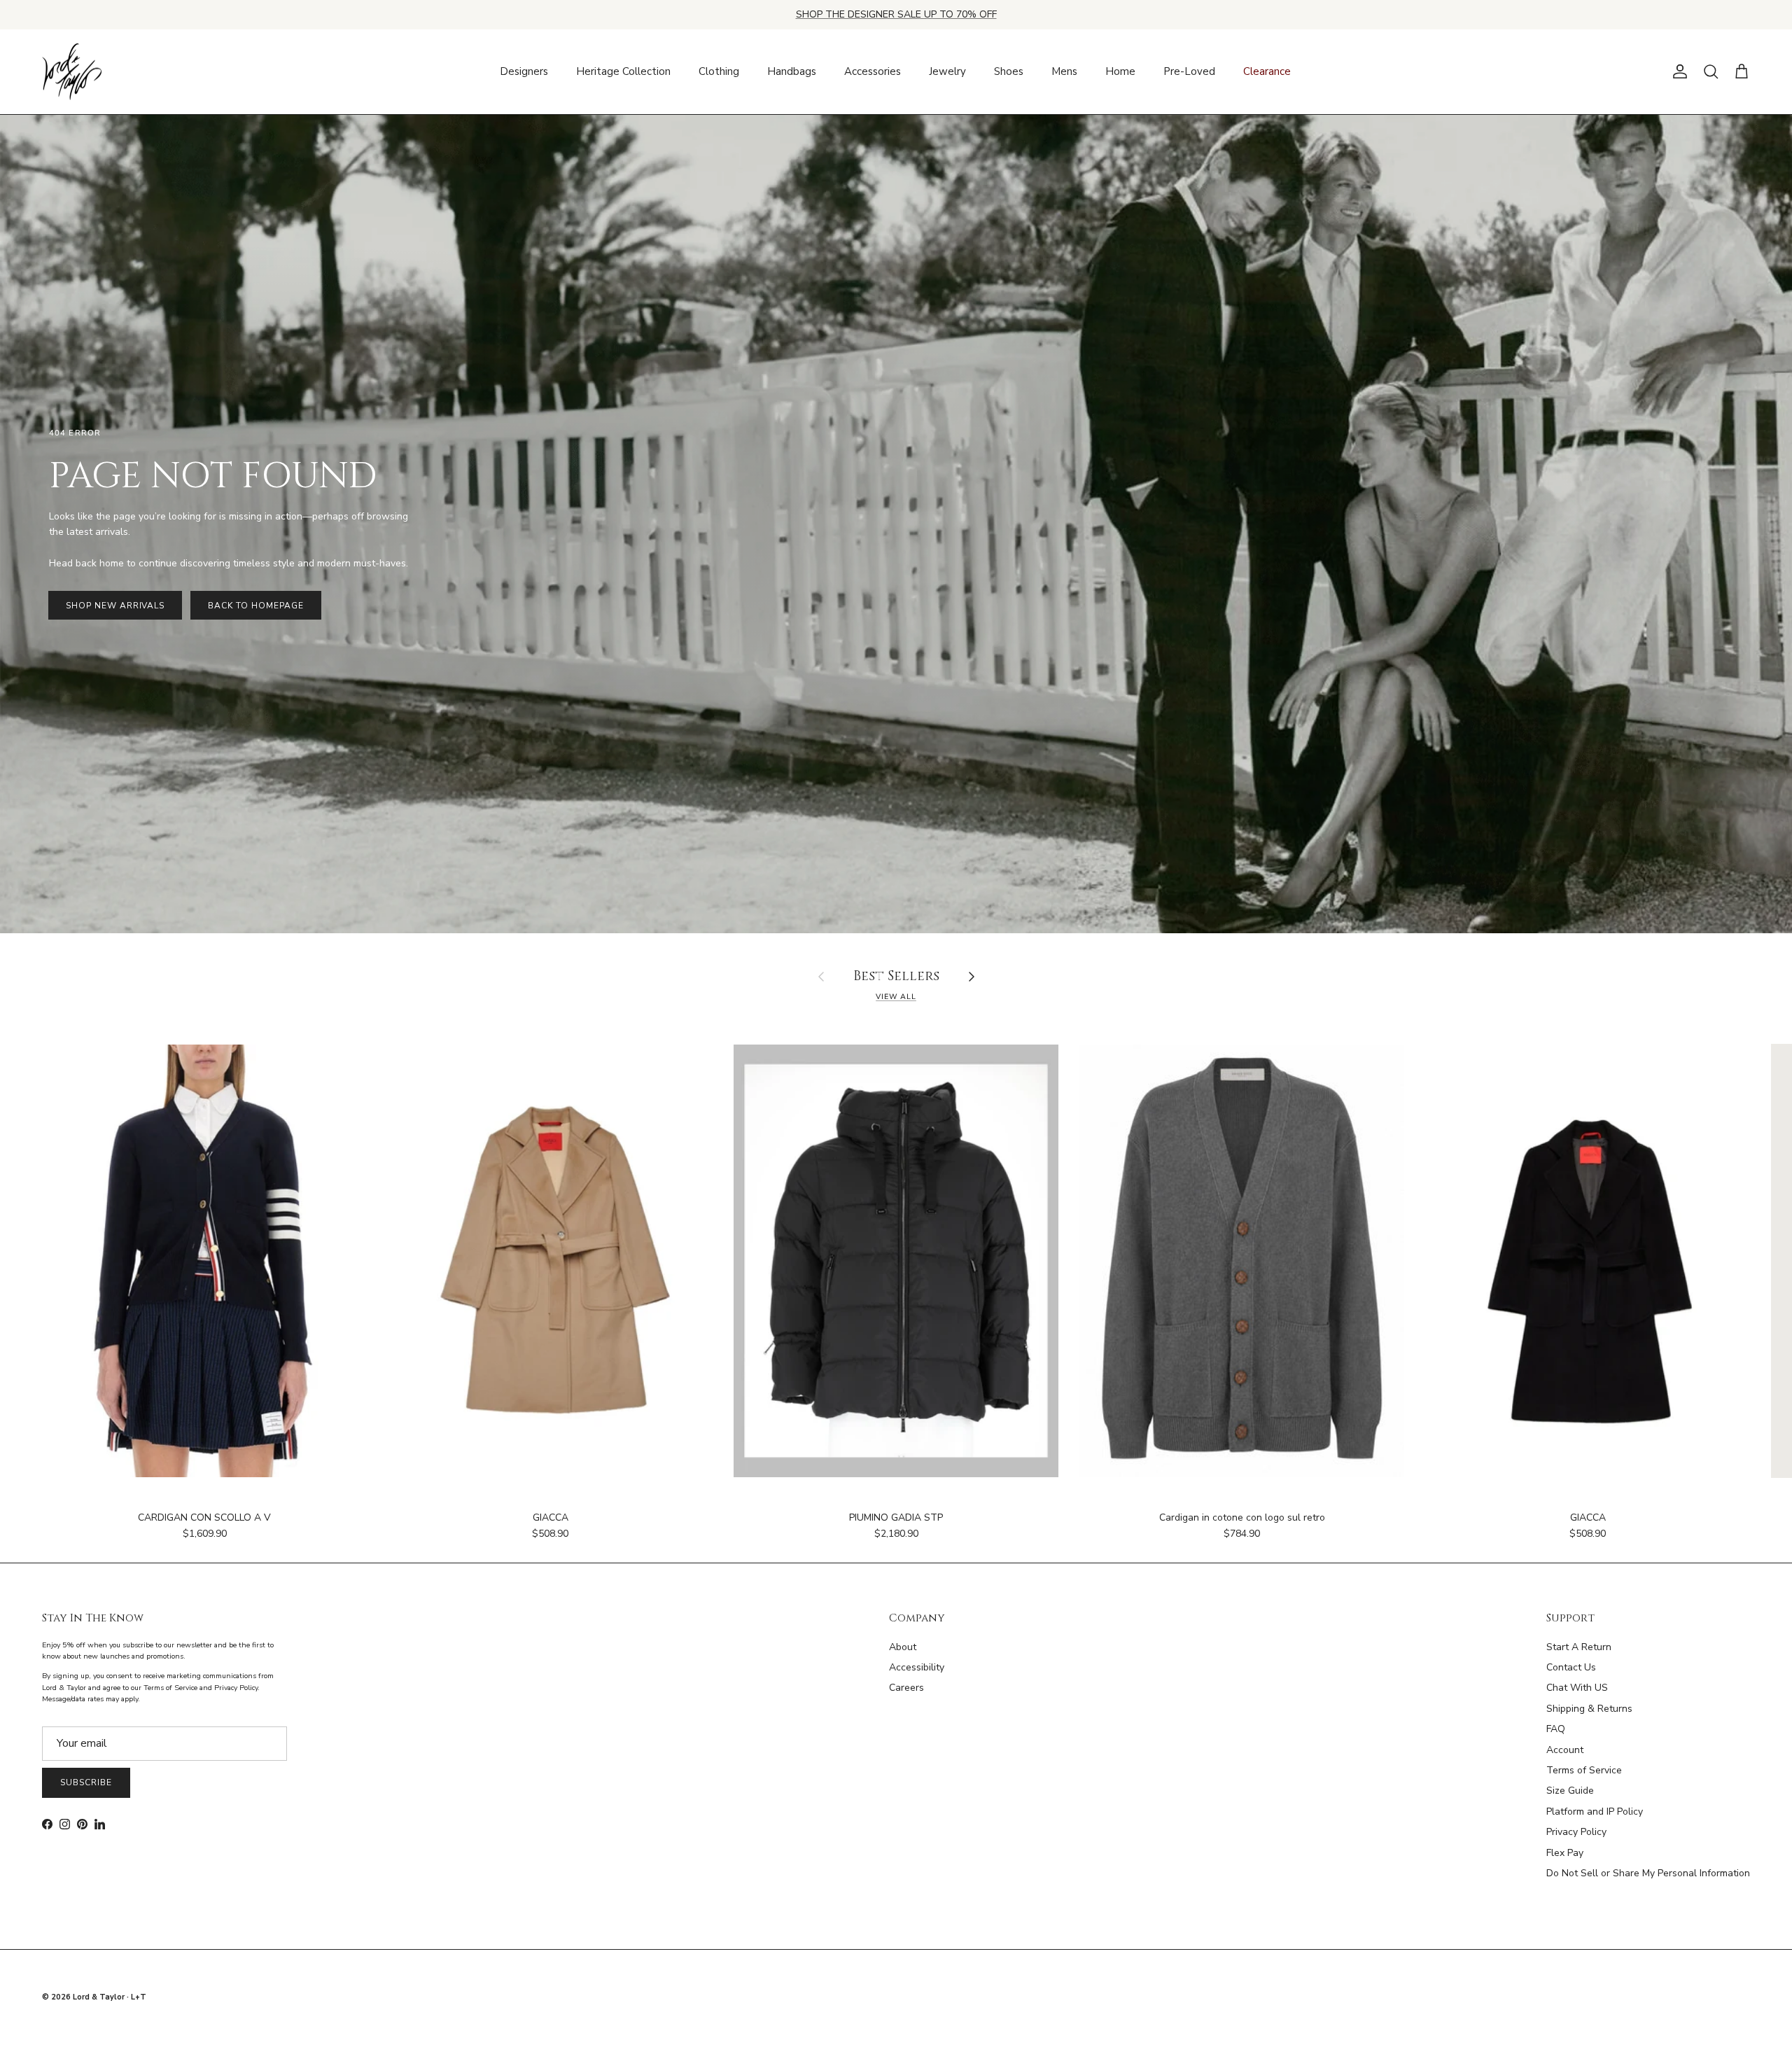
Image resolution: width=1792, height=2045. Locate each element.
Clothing (719, 71)
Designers (524, 71)
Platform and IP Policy (1595, 1812)
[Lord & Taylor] (72, 72)
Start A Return (1579, 1647)
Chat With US (1577, 1688)
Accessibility (917, 1667)
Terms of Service (1584, 1770)
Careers (906, 1688)
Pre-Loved (1189, 71)
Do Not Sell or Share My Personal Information (1648, 1873)
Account (1565, 1750)
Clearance (1267, 71)
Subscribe (86, 1782)
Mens (1064, 71)
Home (1120, 71)
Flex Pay (1565, 1853)
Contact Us (1571, 1667)
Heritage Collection (623, 71)
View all (896, 997)
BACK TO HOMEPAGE (255, 606)
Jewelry (947, 71)
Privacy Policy (1576, 1832)
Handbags (792, 71)
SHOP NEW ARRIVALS (115, 606)
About (903, 1647)
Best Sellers (896, 977)
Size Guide (1570, 1791)
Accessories (873, 71)
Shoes (1009, 71)
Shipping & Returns (1589, 1709)
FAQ (1556, 1729)
